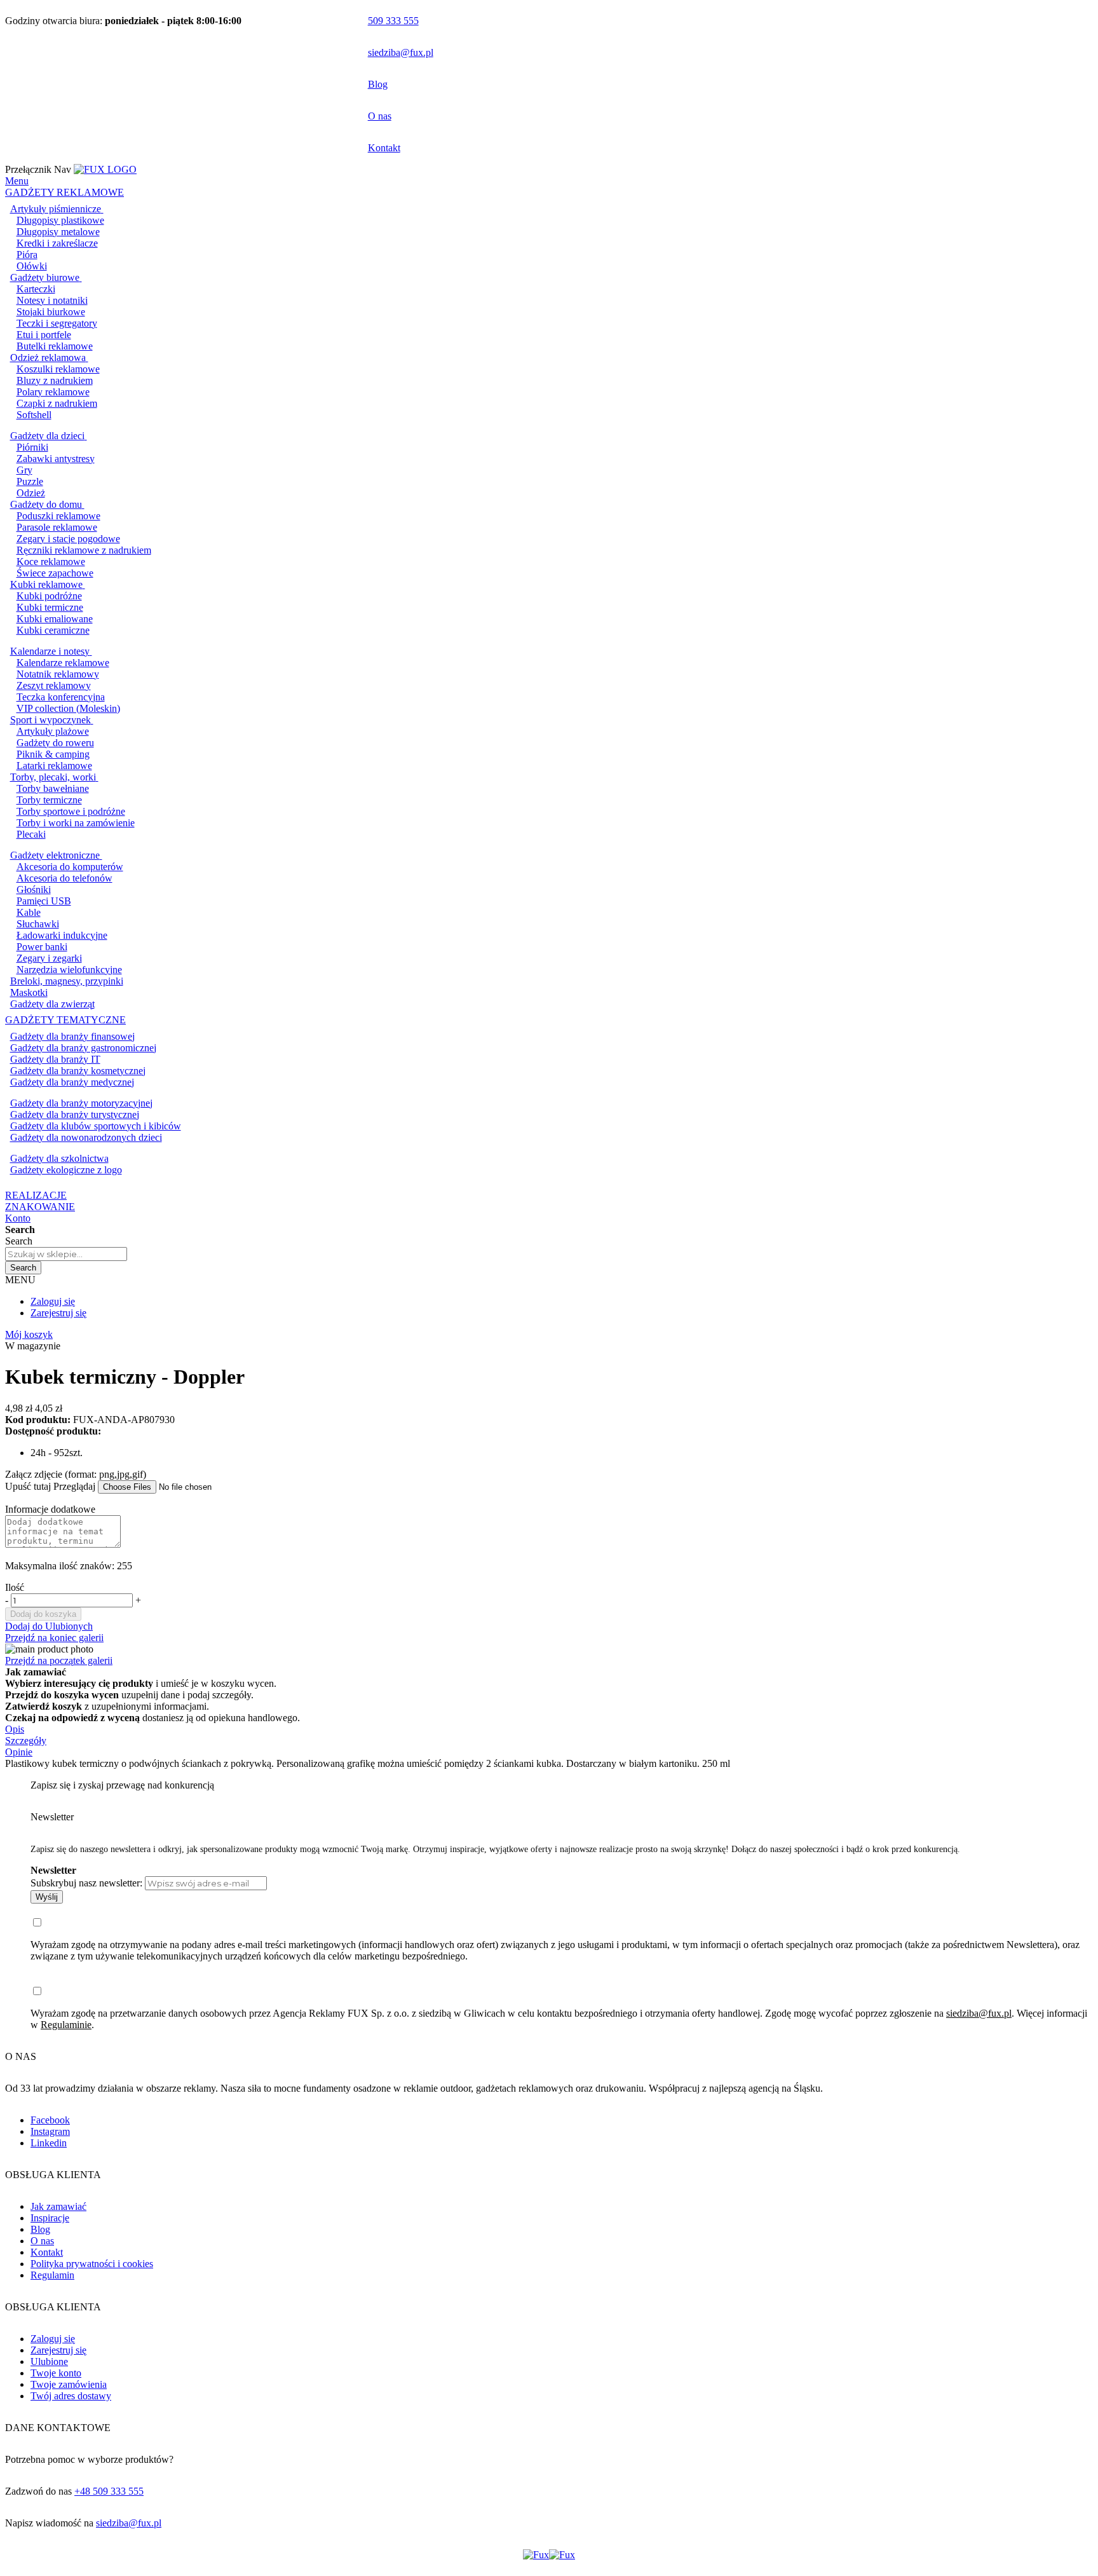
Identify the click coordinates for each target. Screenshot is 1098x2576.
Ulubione (49, 2361)
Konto (18, 1218)
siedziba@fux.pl (401, 52)
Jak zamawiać (58, 2206)
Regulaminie (66, 2025)
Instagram (50, 2131)
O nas (380, 116)
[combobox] (66, 1254)
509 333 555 (393, 21)
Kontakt (384, 148)
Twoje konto (56, 2373)
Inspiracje (50, 2218)
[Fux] (549, 2555)
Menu (17, 181)
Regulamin (52, 2275)
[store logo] (105, 169)
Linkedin (49, 2143)
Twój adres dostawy (71, 2396)
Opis (15, 1729)
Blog (378, 84)
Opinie (19, 1752)
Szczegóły (26, 1741)
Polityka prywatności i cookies (92, 2264)
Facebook (50, 2120)
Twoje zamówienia (69, 2384)
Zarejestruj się (58, 1313)
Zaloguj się (53, 1301)
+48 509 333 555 (109, 2491)
